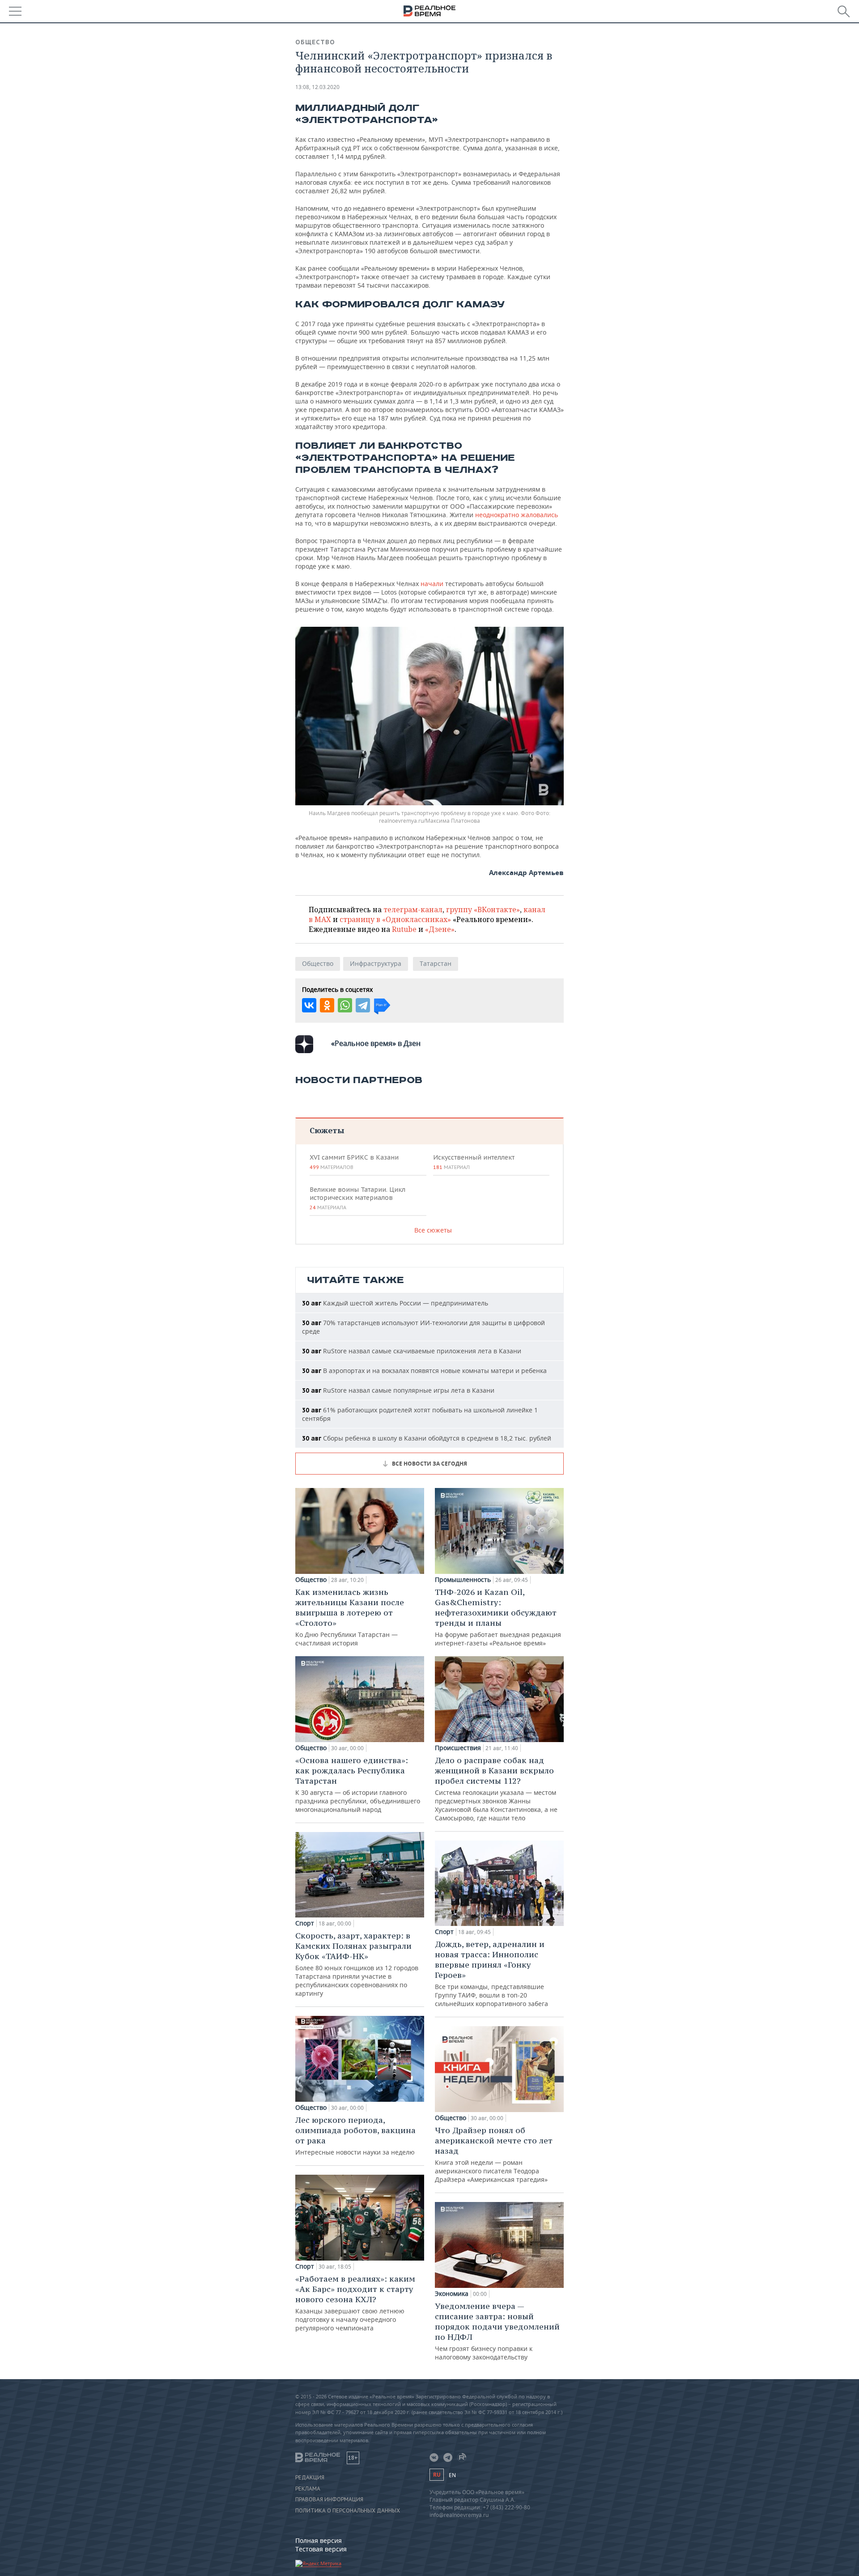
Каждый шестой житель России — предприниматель (395, 1303)
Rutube (404, 929)
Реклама (308, 2489)
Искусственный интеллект (474, 1162)
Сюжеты (327, 1130)
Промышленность (463, 1580)
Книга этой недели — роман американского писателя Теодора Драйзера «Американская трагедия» (494, 2154)
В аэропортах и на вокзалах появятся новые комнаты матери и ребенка (424, 1371)
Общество (315, 42)
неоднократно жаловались (516, 515)
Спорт (305, 1923)
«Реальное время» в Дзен (376, 1043)
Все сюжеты (433, 1230)
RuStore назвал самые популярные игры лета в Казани (398, 1390)
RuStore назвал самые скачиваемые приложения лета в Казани (412, 1351)
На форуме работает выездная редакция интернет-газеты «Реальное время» (498, 1617)
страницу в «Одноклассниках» (395, 919)
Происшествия (458, 1748)
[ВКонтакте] (309, 1005)
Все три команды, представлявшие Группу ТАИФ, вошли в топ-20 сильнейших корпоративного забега (491, 1973)
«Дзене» (440, 929)
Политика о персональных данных (348, 2511)
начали (433, 584)
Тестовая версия (321, 2549)
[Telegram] (363, 1005)
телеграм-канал (413, 910)
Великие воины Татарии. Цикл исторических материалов (357, 1198)
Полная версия (319, 2540)
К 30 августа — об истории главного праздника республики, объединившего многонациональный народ (358, 1784)
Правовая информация (329, 2499)
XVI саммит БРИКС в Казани (354, 1162)
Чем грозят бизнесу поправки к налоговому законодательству (497, 2331)
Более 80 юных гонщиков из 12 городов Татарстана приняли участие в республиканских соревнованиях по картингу (357, 1964)
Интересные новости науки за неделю (355, 2136)
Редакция (310, 2478)
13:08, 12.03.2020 (317, 87)
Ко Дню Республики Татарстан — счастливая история (350, 1617)
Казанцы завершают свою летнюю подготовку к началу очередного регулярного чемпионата (355, 2303)
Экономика (452, 2294)
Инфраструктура (376, 963)
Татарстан (436, 963)
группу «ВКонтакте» (483, 910)
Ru (437, 2475)
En (452, 2475)
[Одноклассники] (327, 1005)
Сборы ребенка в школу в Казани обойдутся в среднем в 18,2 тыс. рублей (427, 1438)
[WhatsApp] (345, 1005)
